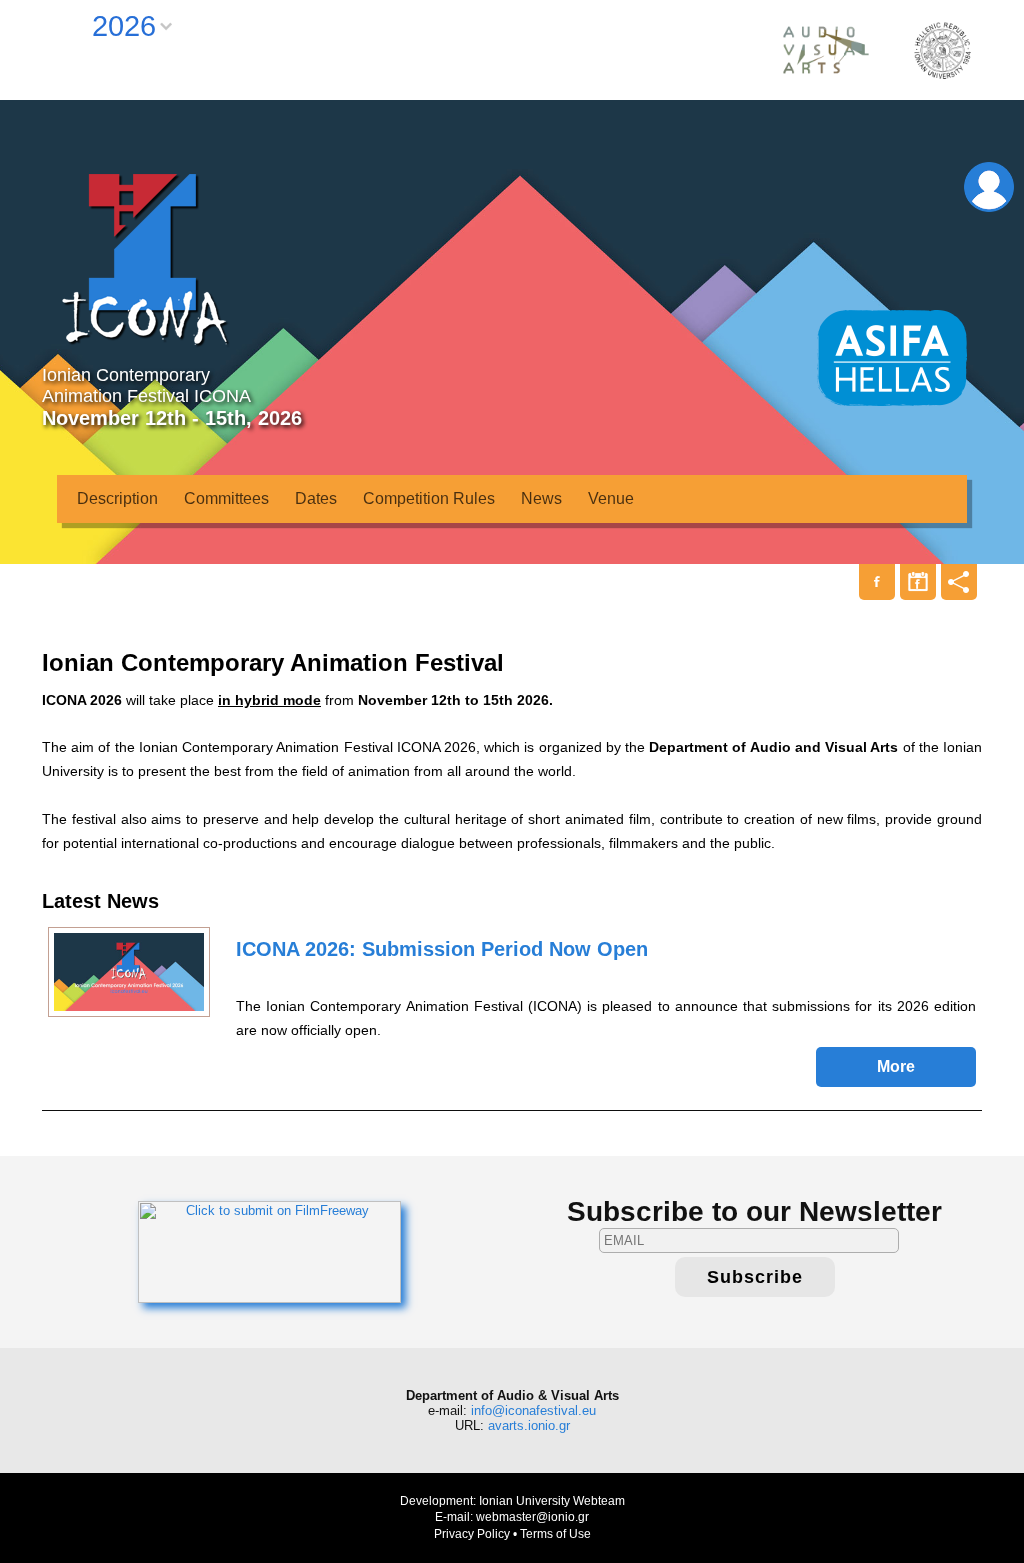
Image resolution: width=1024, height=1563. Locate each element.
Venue (611, 498)
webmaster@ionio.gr (532, 1517)
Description (117, 498)
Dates (316, 498)
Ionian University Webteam (552, 1501)
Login (989, 187)
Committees (226, 498)
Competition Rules (429, 498)
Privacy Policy (472, 1534)
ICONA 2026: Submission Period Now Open (442, 949)
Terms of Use (555, 1534)
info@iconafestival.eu (533, 1410)
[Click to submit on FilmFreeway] (269, 1250)
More (896, 1066)
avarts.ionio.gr (529, 1425)
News (541, 498)
